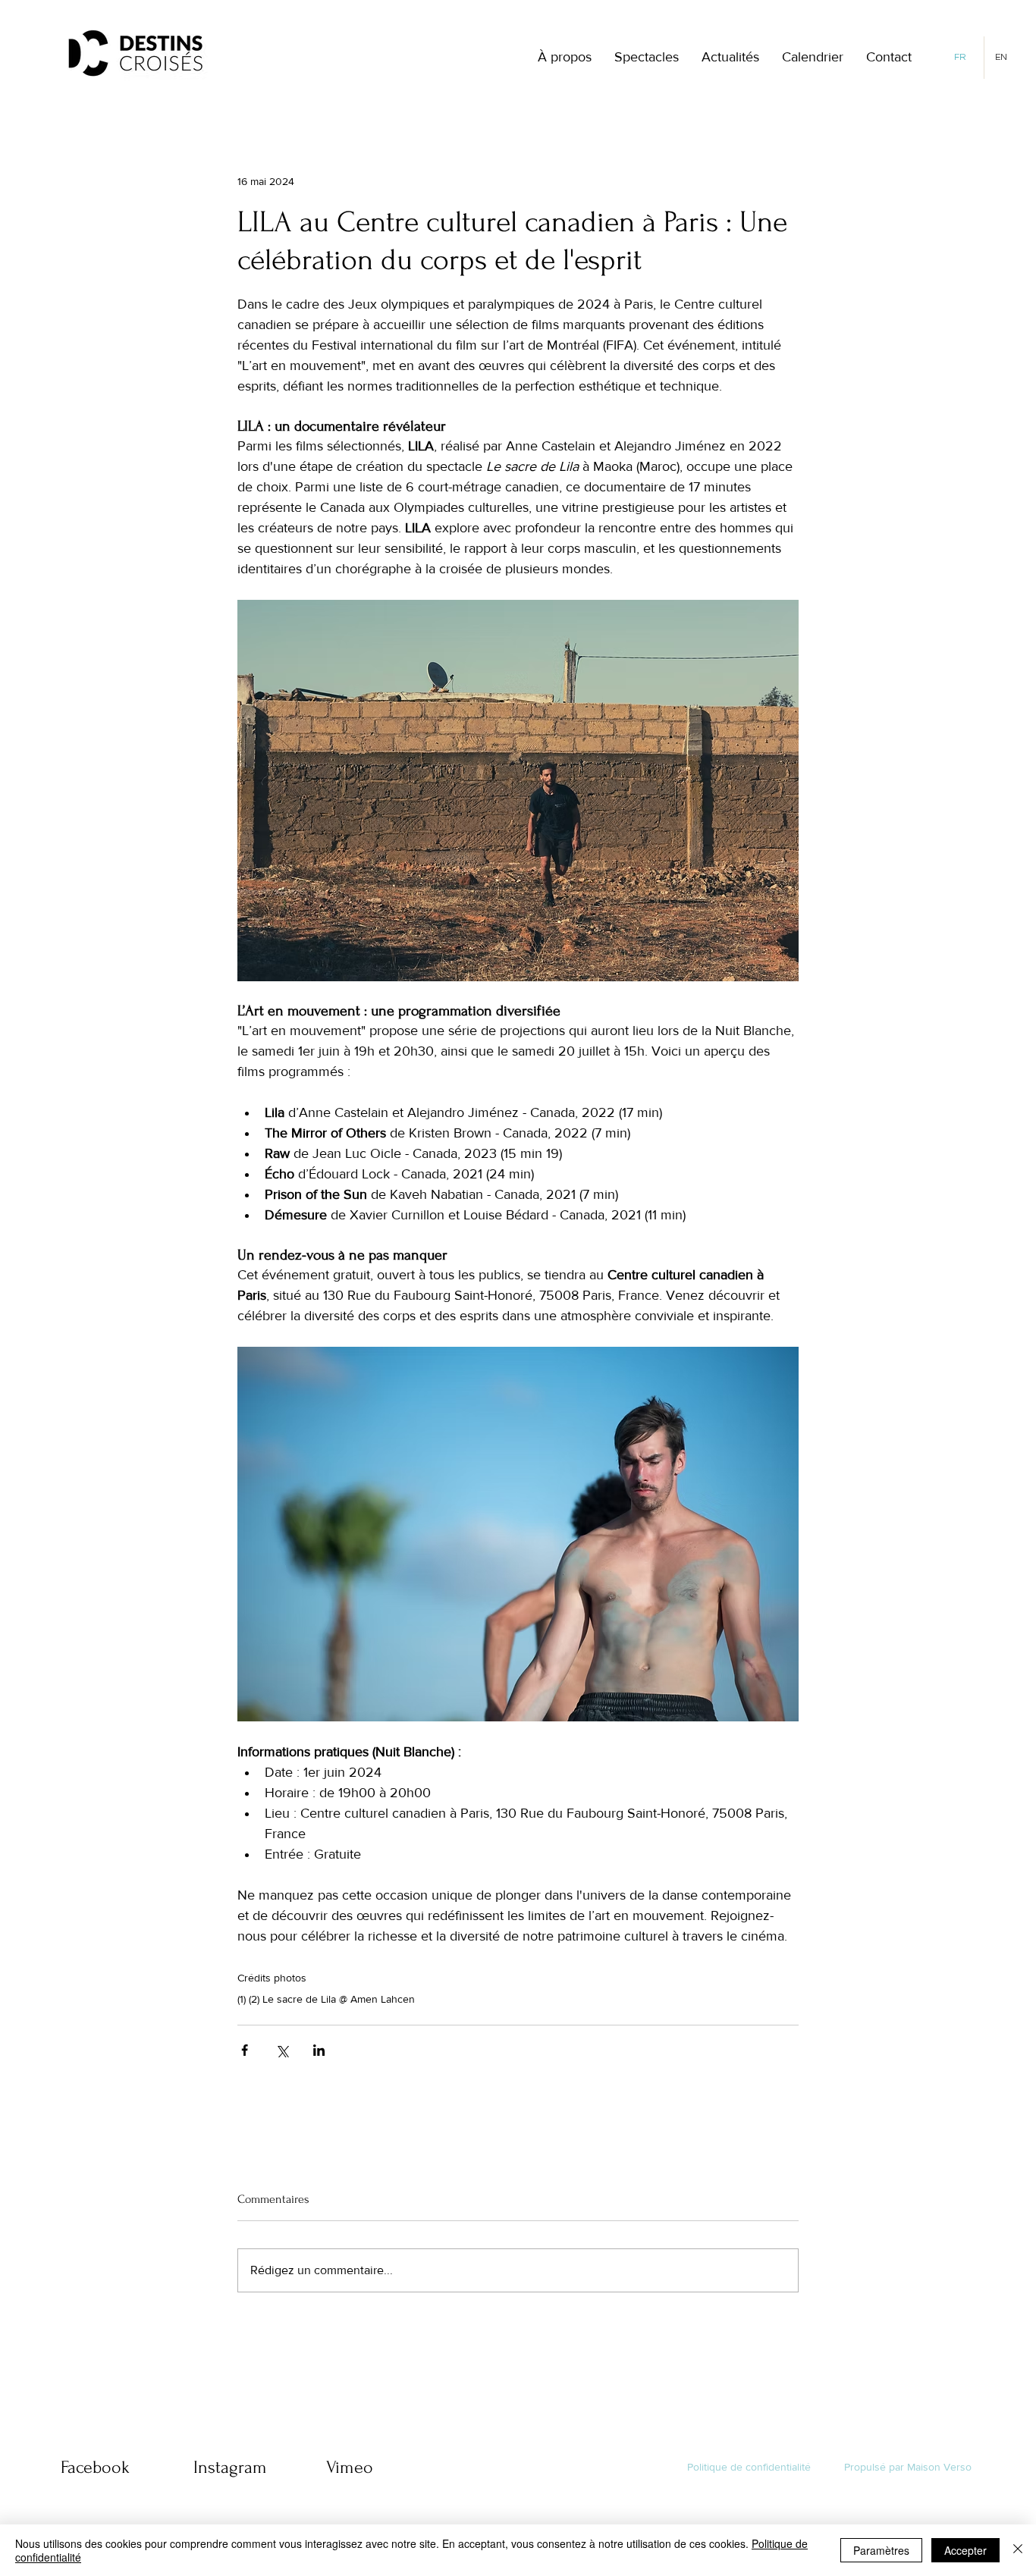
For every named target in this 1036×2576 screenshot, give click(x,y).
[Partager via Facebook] (245, 2050)
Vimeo (350, 2467)
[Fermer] (1018, 2550)
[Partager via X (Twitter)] (282, 2050)
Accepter (965, 2550)
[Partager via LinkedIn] (319, 2050)
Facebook (95, 2467)
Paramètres (881, 2550)
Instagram (230, 2467)
